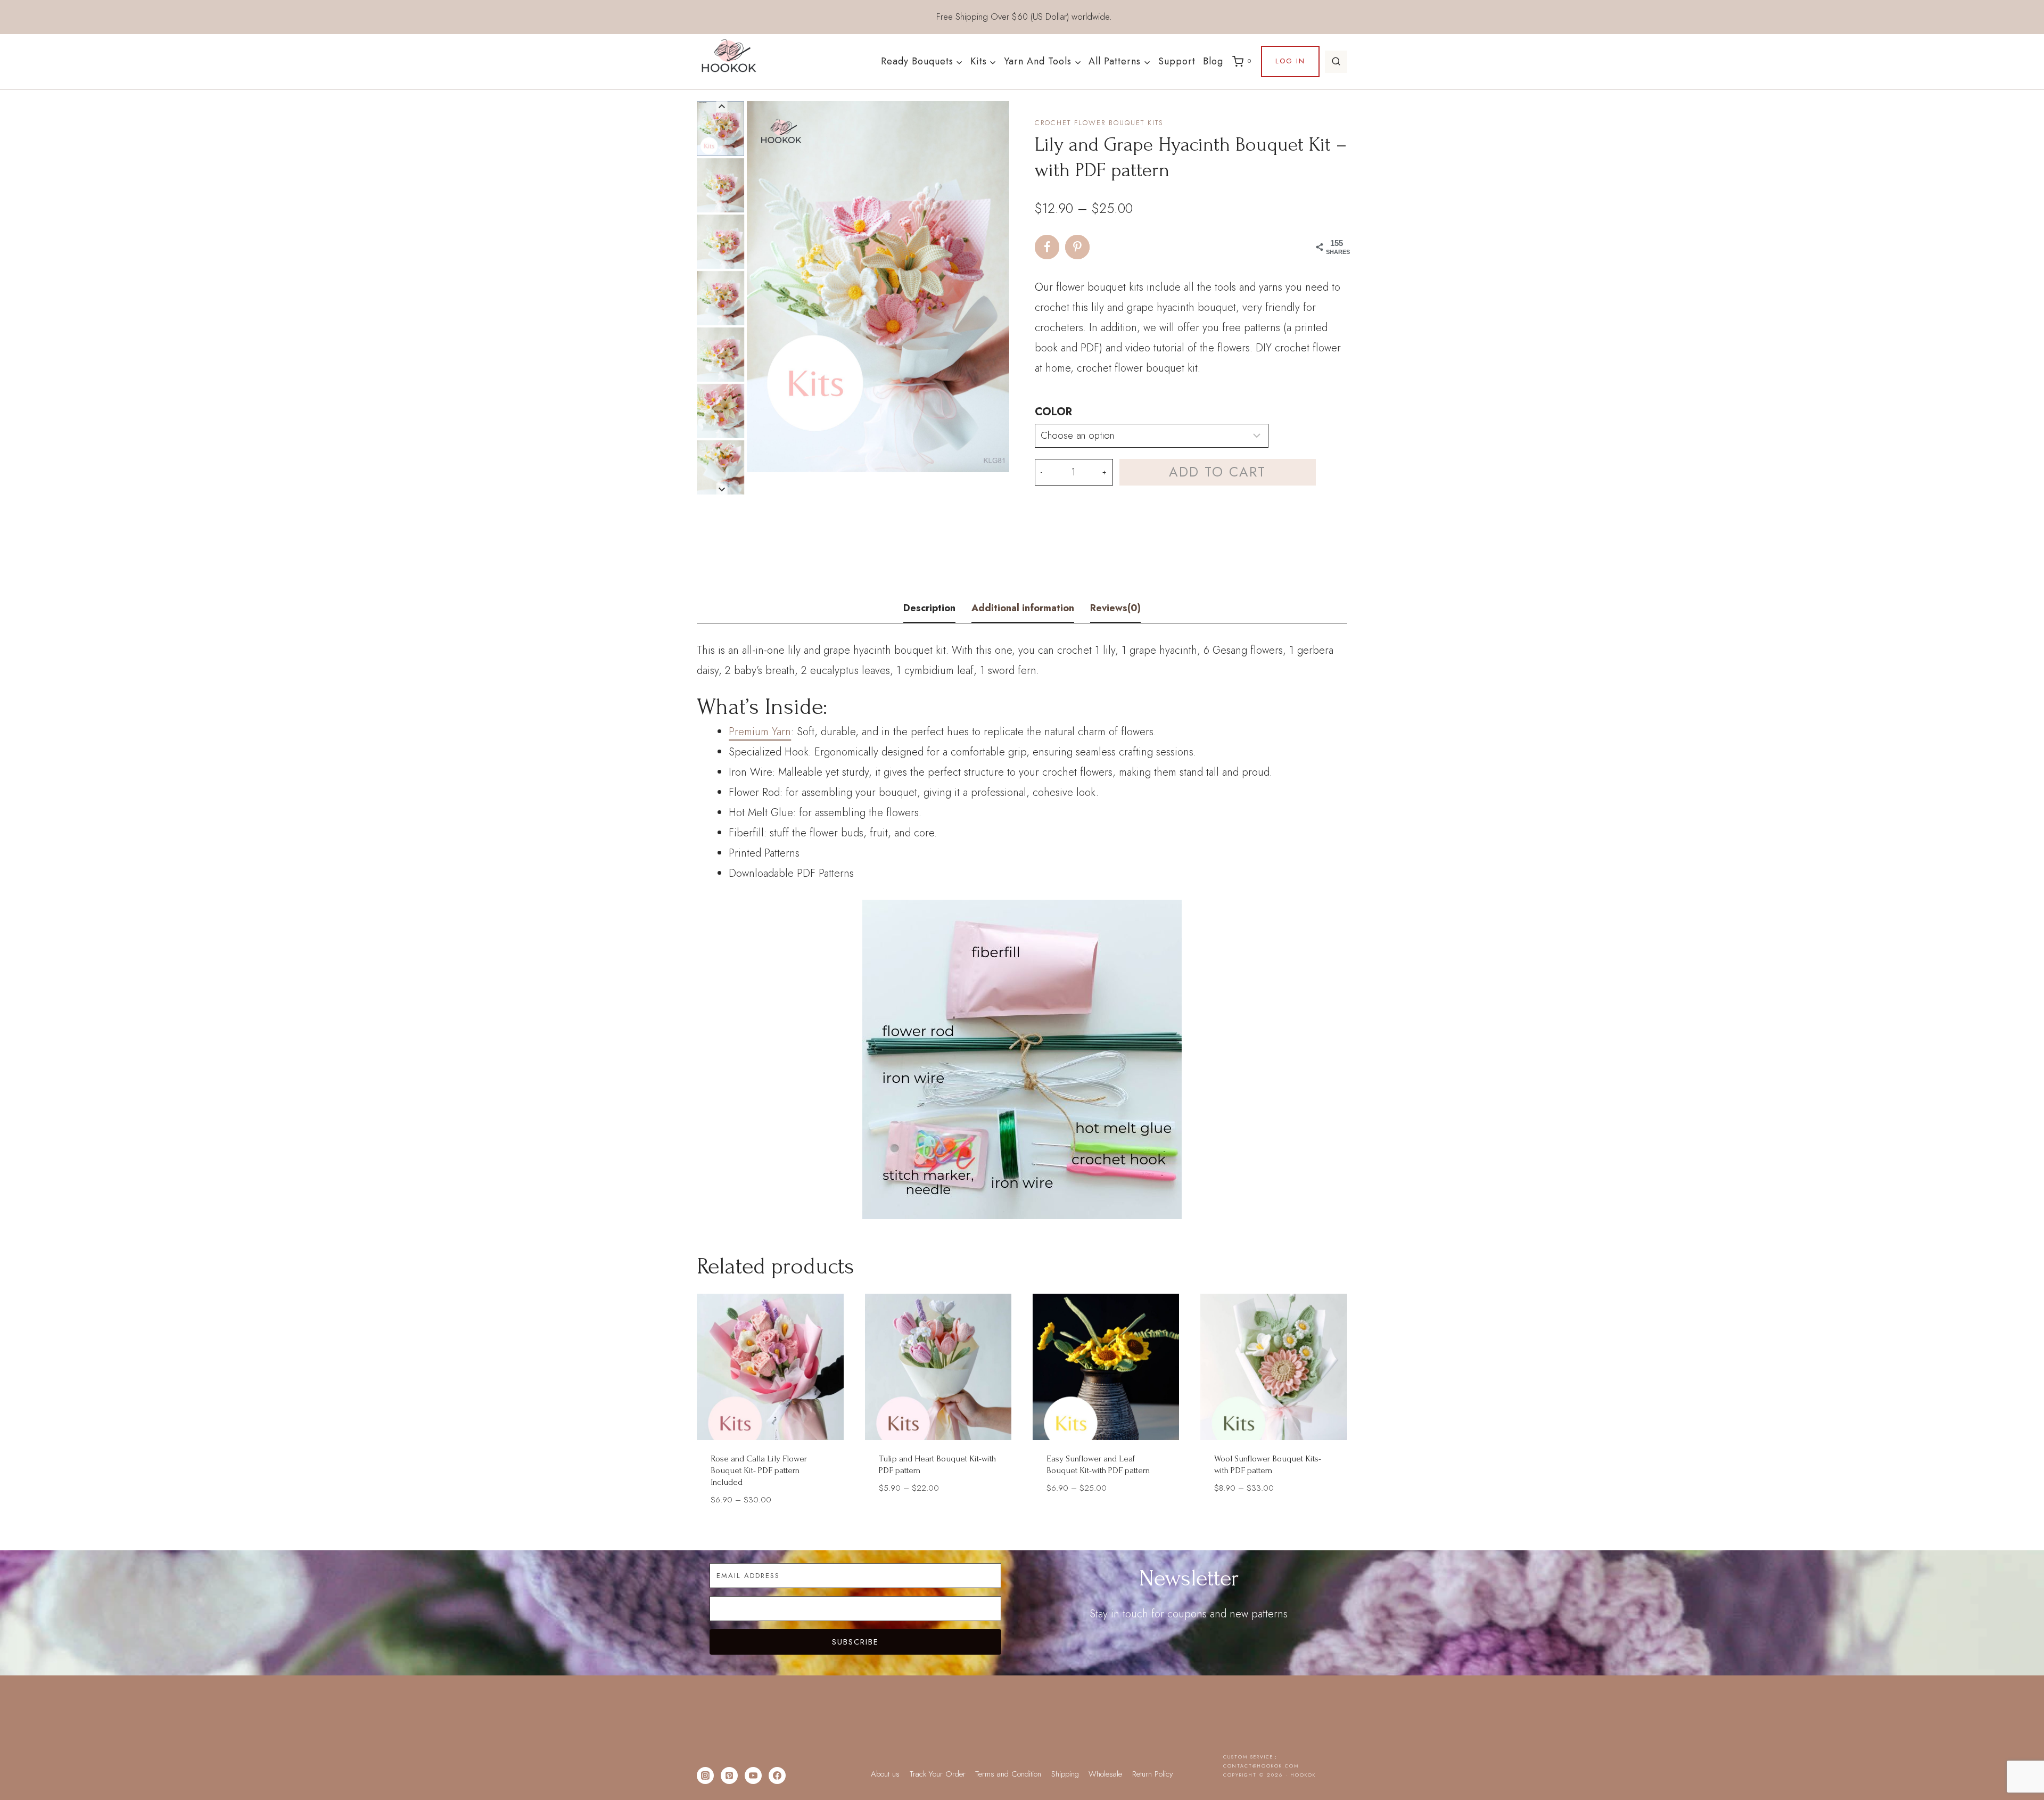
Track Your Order (938, 1774)
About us (885, 1774)
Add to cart (1217, 472)
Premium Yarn (760, 732)
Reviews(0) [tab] (1115, 608)
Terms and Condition (1008, 1774)
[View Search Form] (1336, 62)
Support (1177, 61)
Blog (1213, 61)
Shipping (1065, 1774)
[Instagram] (705, 1776)
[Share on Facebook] (1047, 247)
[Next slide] (722, 489)
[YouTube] (753, 1776)
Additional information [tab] (1023, 608)
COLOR (1053, 412)
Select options (938, 1519)
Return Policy (1153, 1774)
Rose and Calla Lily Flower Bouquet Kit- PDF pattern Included (759, 1470)
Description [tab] (929, 608)
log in (1290, 61)
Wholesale (1105, 1774)
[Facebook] (777, 1776)
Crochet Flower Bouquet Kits (1099, 123)
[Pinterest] (729, 1776)
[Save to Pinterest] (1077, 247)
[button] (720, 128)
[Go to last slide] (722, 107)
